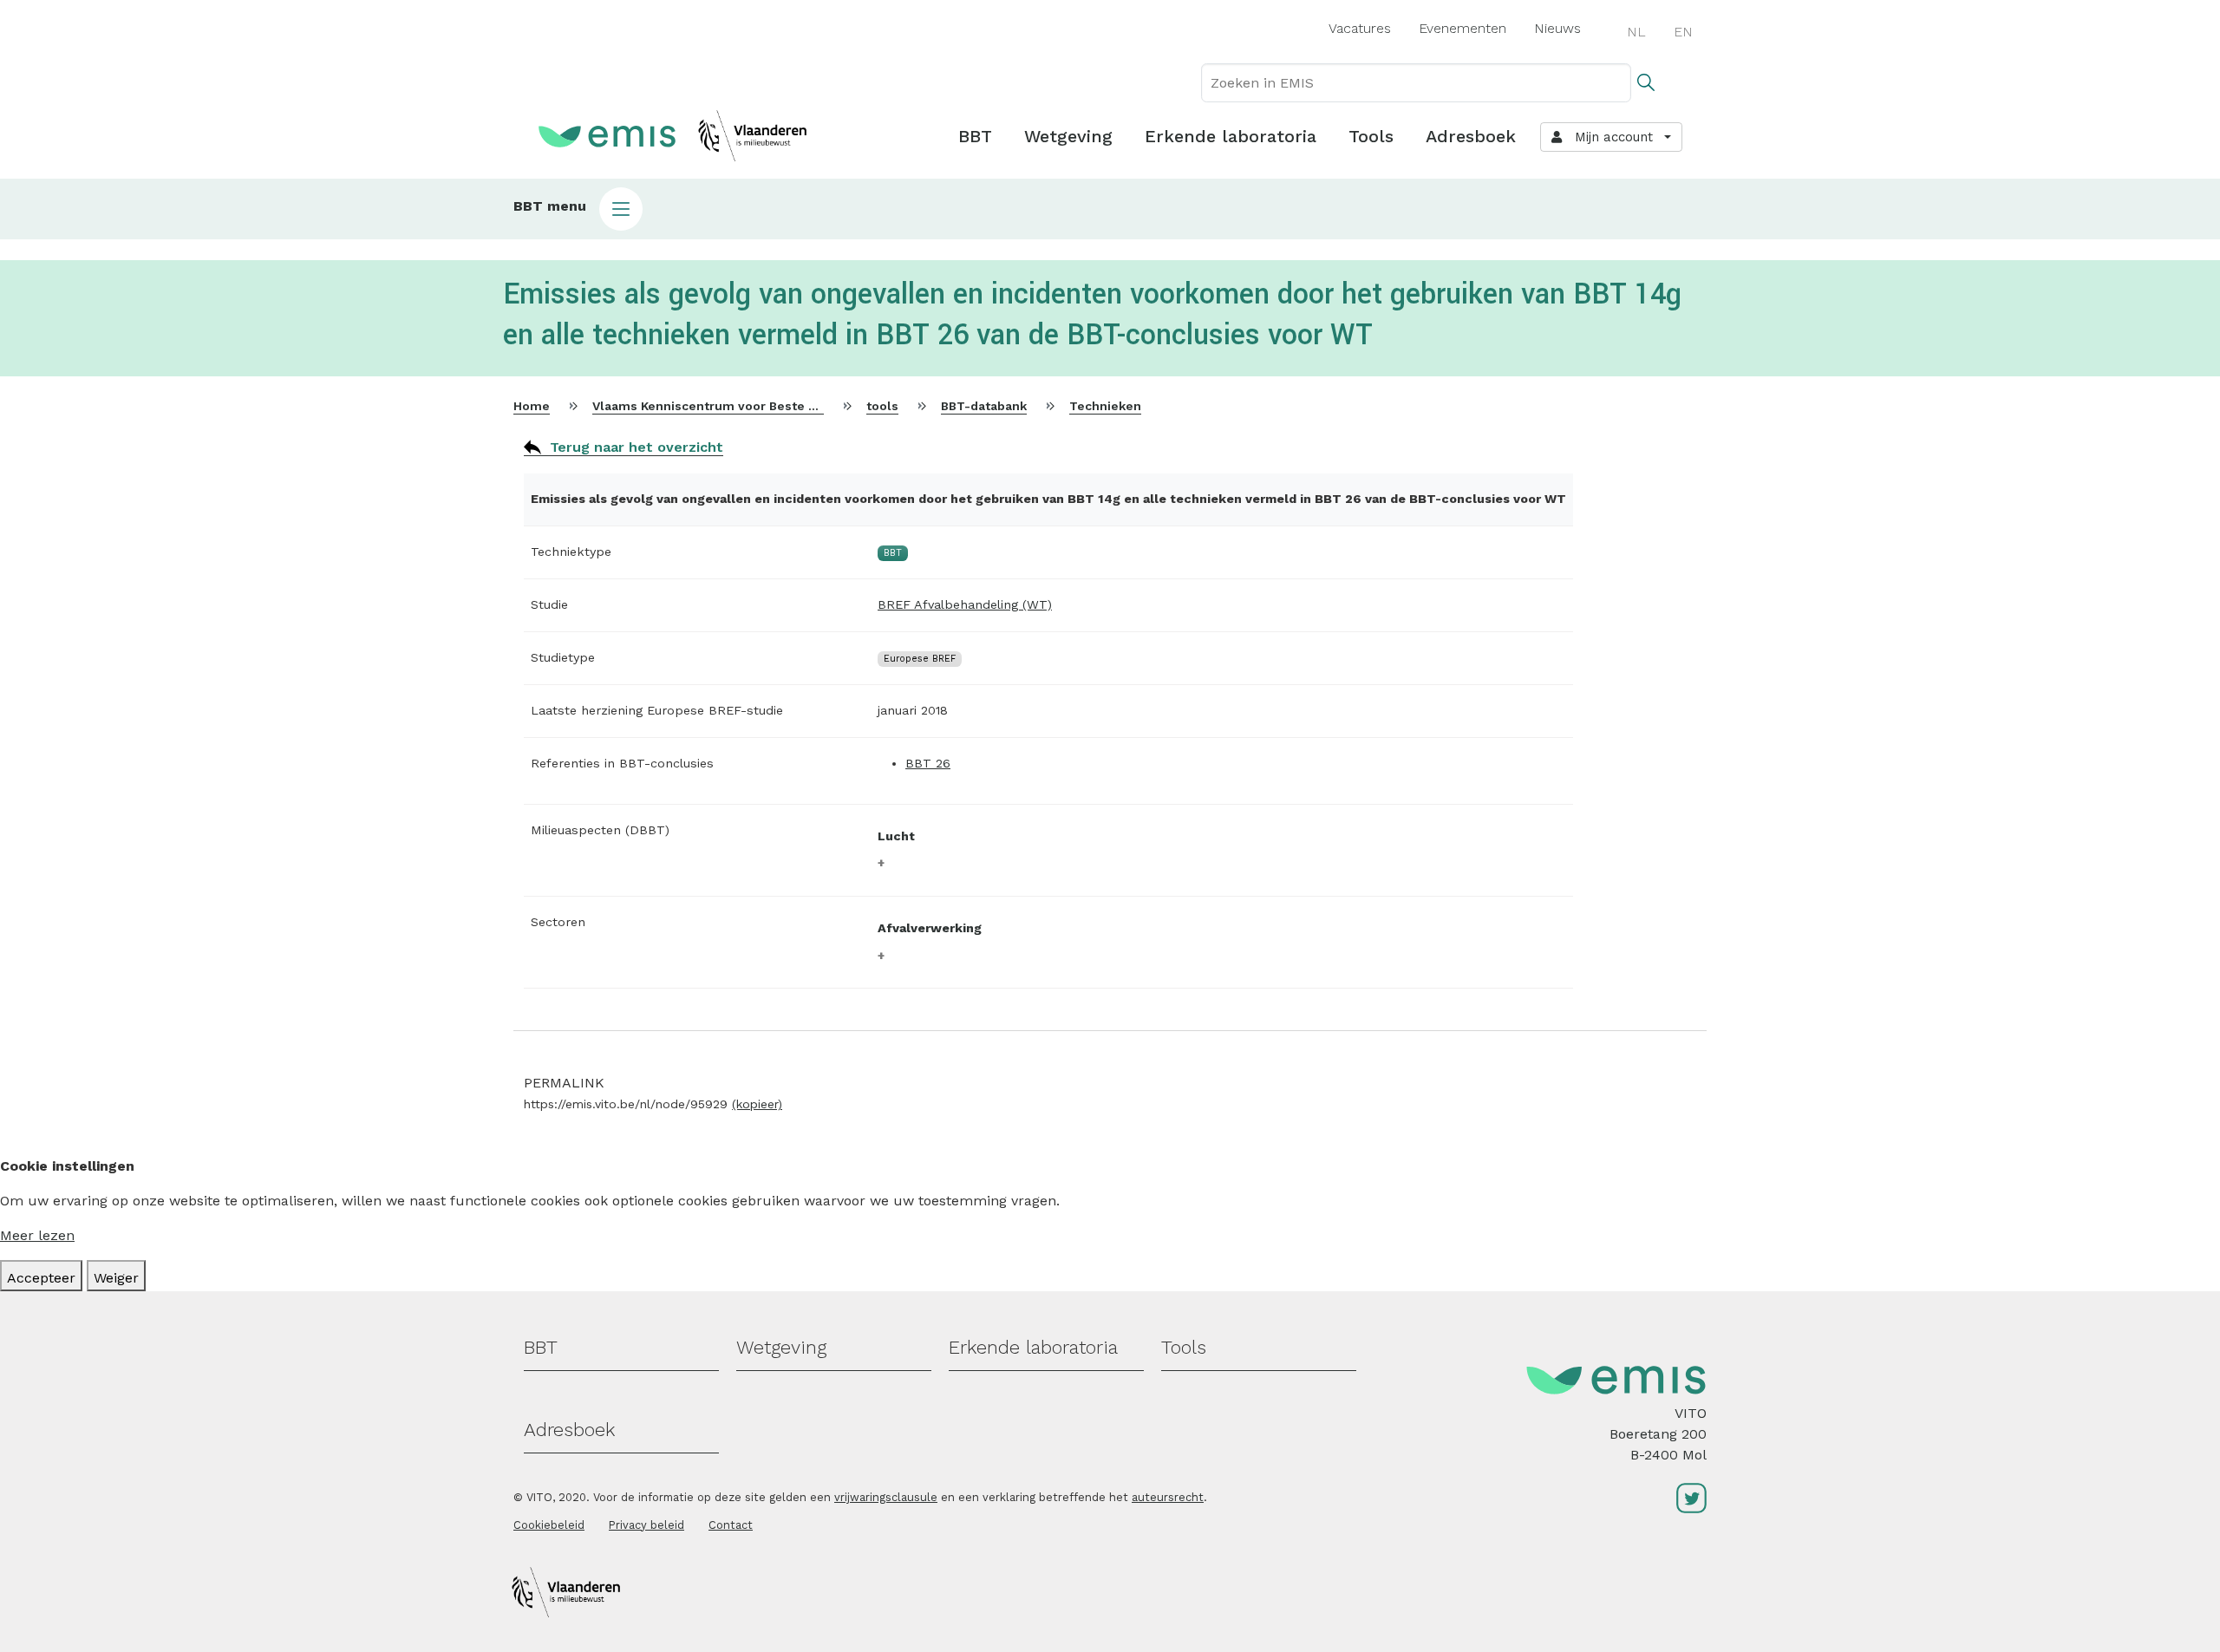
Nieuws (1557, 28)
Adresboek (1471, 136)
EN (1683, 32)
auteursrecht (1168, 1497)
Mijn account (1609, 137)
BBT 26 (928, 763)
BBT (975, 136)
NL (1636, 32)
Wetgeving (1068, 136)
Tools (1371, 136)
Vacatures (1360, 28)
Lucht (896, 836)
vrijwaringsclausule (886, 1497)
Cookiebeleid (549, 1525)
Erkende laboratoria (1231, 136)
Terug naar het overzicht (637, 447)
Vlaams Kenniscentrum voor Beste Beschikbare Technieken (776, 406)
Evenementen (1463, 28)
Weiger (116, 1278)
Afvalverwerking (930, 928)
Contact (731, 1525)
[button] (1110, 209)
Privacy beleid (646, 1525)
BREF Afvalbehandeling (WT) (965, 604)
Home (532, 406)
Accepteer (41, 1278)
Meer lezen (37, 1235)
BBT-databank (984, 406)
